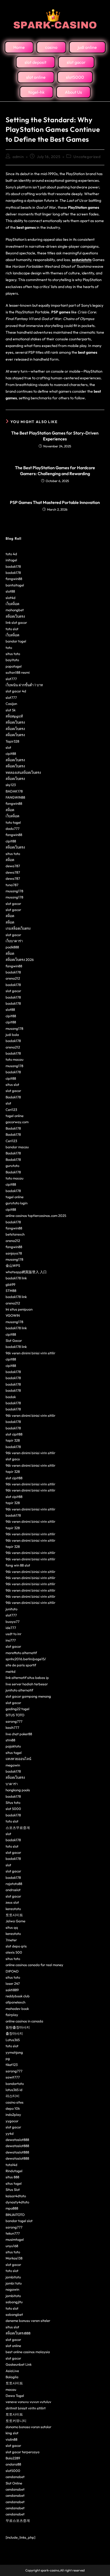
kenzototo (13, 1909)
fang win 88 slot (18, 1565)
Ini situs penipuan (19, 1309)
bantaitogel (15, 585)
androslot (13, 1890)
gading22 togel (17, 1709)
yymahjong (14, 2052)
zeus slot (12, 1902)
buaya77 (13, 1622)
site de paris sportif (21, 1665)
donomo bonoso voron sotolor (28, 2427)
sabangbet (14, 2314)
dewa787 (13, 866)
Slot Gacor (14, 1340)
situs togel (14, 1753)
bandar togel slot (19, 2221)
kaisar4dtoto (16, 2196)
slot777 (11, 679)
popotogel (14, 666)
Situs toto (13, 1802)
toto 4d (11, 554)
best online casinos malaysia (28, 2352)
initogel (11, 560)
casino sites (15, 2102)
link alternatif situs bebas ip (27, 1678)
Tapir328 (12, 741)
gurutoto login (17, 1203)
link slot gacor (16, 622)
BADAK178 (14, 791)
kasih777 (12, 1727)
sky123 (11, 785)
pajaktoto (13, 1746)
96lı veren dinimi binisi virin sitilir (30, 1353)
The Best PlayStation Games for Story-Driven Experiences (55, 436)
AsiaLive (12, 2371)
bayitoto (12, 660)
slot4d (11, 598)
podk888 (12, 947)
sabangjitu (14, 2302)
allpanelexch (15, 2002)
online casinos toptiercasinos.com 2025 (36, 1216)
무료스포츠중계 (18, 2520)
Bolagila (12, 2377)
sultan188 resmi (18, 672)
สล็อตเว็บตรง (15, 616)
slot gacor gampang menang (28, 1696)
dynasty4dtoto (17, 2202)
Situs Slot (13, 2190)
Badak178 (13, 1097)
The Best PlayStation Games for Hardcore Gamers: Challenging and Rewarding (55, 471)
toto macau (15, 1059)
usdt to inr (13, 1634)
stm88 (10, 1740)
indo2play (13, 2115)
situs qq (12, 1927)
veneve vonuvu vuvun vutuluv (28, 2402)
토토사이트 (14, 1915)
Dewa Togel (15, 2396)
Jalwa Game (15, 1921)
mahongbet (15, 610)
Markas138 (14, 2258)
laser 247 (13, 1983)
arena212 (13, 978)
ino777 (11, 1640)
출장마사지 (14, 2033)
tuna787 (12, 885)
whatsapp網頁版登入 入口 (26, 1272)
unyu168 (12, 2246)
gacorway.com (17, 1122)
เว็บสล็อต (12, 604)
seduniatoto (82, 260)
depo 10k (13, 2108)
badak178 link (16, 1278)
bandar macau (17, 1147)
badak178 (13, 566)
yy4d (10, 2133)
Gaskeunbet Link (19, 2364)
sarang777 (14, 1721)
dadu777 (13, 829)
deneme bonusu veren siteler (28, 2321)
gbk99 (10, 1284)
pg (8, 2058)
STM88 (11, 1291)
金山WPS (13, 1265)
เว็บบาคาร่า (14, 941)
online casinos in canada (24, 2021)
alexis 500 (14, 1952)
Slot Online (14, 2483)
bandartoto (15, 2084)
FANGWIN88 (15, 797)
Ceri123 (11, 1110)
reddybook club (18, 1996)
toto (9, 648)
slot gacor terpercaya (23, 2452)
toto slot (12, 629)
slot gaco (13, 1459)
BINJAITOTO (15, 2215)
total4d (11, 2165)
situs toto (13, 654)
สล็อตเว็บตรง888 (18, 2333)
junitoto (11, 1609)
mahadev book (17, 2009)
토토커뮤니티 (16, 2421)
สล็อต (10, 810)
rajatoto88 (14, 1884)
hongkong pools (18, 1790)
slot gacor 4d (16, 691)
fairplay (12, 2015)
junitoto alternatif (19, 1690)
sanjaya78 (14, 1253)
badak (11, 1397)
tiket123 (12, 2065)
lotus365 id (14, 2090)
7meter (11, 1940)
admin (18, 157)
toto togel (13, 822)
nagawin (12, 2289)
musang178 (14, 891)
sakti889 (12, 1990)
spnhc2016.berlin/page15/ (26, 1659)
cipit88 (11, 754)
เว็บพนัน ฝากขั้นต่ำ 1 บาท (24, 685)
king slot (12, 2433)
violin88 (11, 2439)
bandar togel (16, 641)
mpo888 (12, 2208)
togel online (15, 1116)
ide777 (11, 1628)
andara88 (13, 2464)
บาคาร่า (12, 1784)
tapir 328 (13, 1440)
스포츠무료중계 (18, 1828)
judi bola (12, 1035)
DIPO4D (12, 1971)
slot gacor (13, 904)
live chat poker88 (19, 1734)
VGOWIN (13, 1315)
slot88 (10, 591)
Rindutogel (14, 2171)
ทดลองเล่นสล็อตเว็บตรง (23, 772)
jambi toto (14, 2283)
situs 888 (12, 2177)
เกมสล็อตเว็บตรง (18, 928)
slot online (13, 2346)
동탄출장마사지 (18, 2027)
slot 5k (11, 710)
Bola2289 (13, 2458)
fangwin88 (14, 579)
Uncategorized (87, 157)
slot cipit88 (14, 1434)
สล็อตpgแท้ (14, 716)
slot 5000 (13, 1809)
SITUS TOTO (15, 1715)
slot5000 (13, 2471)
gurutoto (12, 1166)
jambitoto (13, 2277)
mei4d (11, 1671)
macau (11, 2389)
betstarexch (15, 1234)
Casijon (11, 704)
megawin (13, 1765)
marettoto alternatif (21, 1653)
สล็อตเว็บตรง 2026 (20, 960)
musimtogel (15, 2239)
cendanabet (15, 2477)
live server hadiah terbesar (27, 1684)
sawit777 (13, 2077)
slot (8, 747)
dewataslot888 (17, 2140)
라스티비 (13, 2096)
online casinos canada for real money (34, 1965)
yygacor (12, 2121)
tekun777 (13, 2233)
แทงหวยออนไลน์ (18, 1759)
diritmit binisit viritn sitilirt (26, 2408)
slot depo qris (16, 1946)
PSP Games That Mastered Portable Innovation (55, 502)
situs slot (12, 1084)
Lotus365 (13, 2040)
